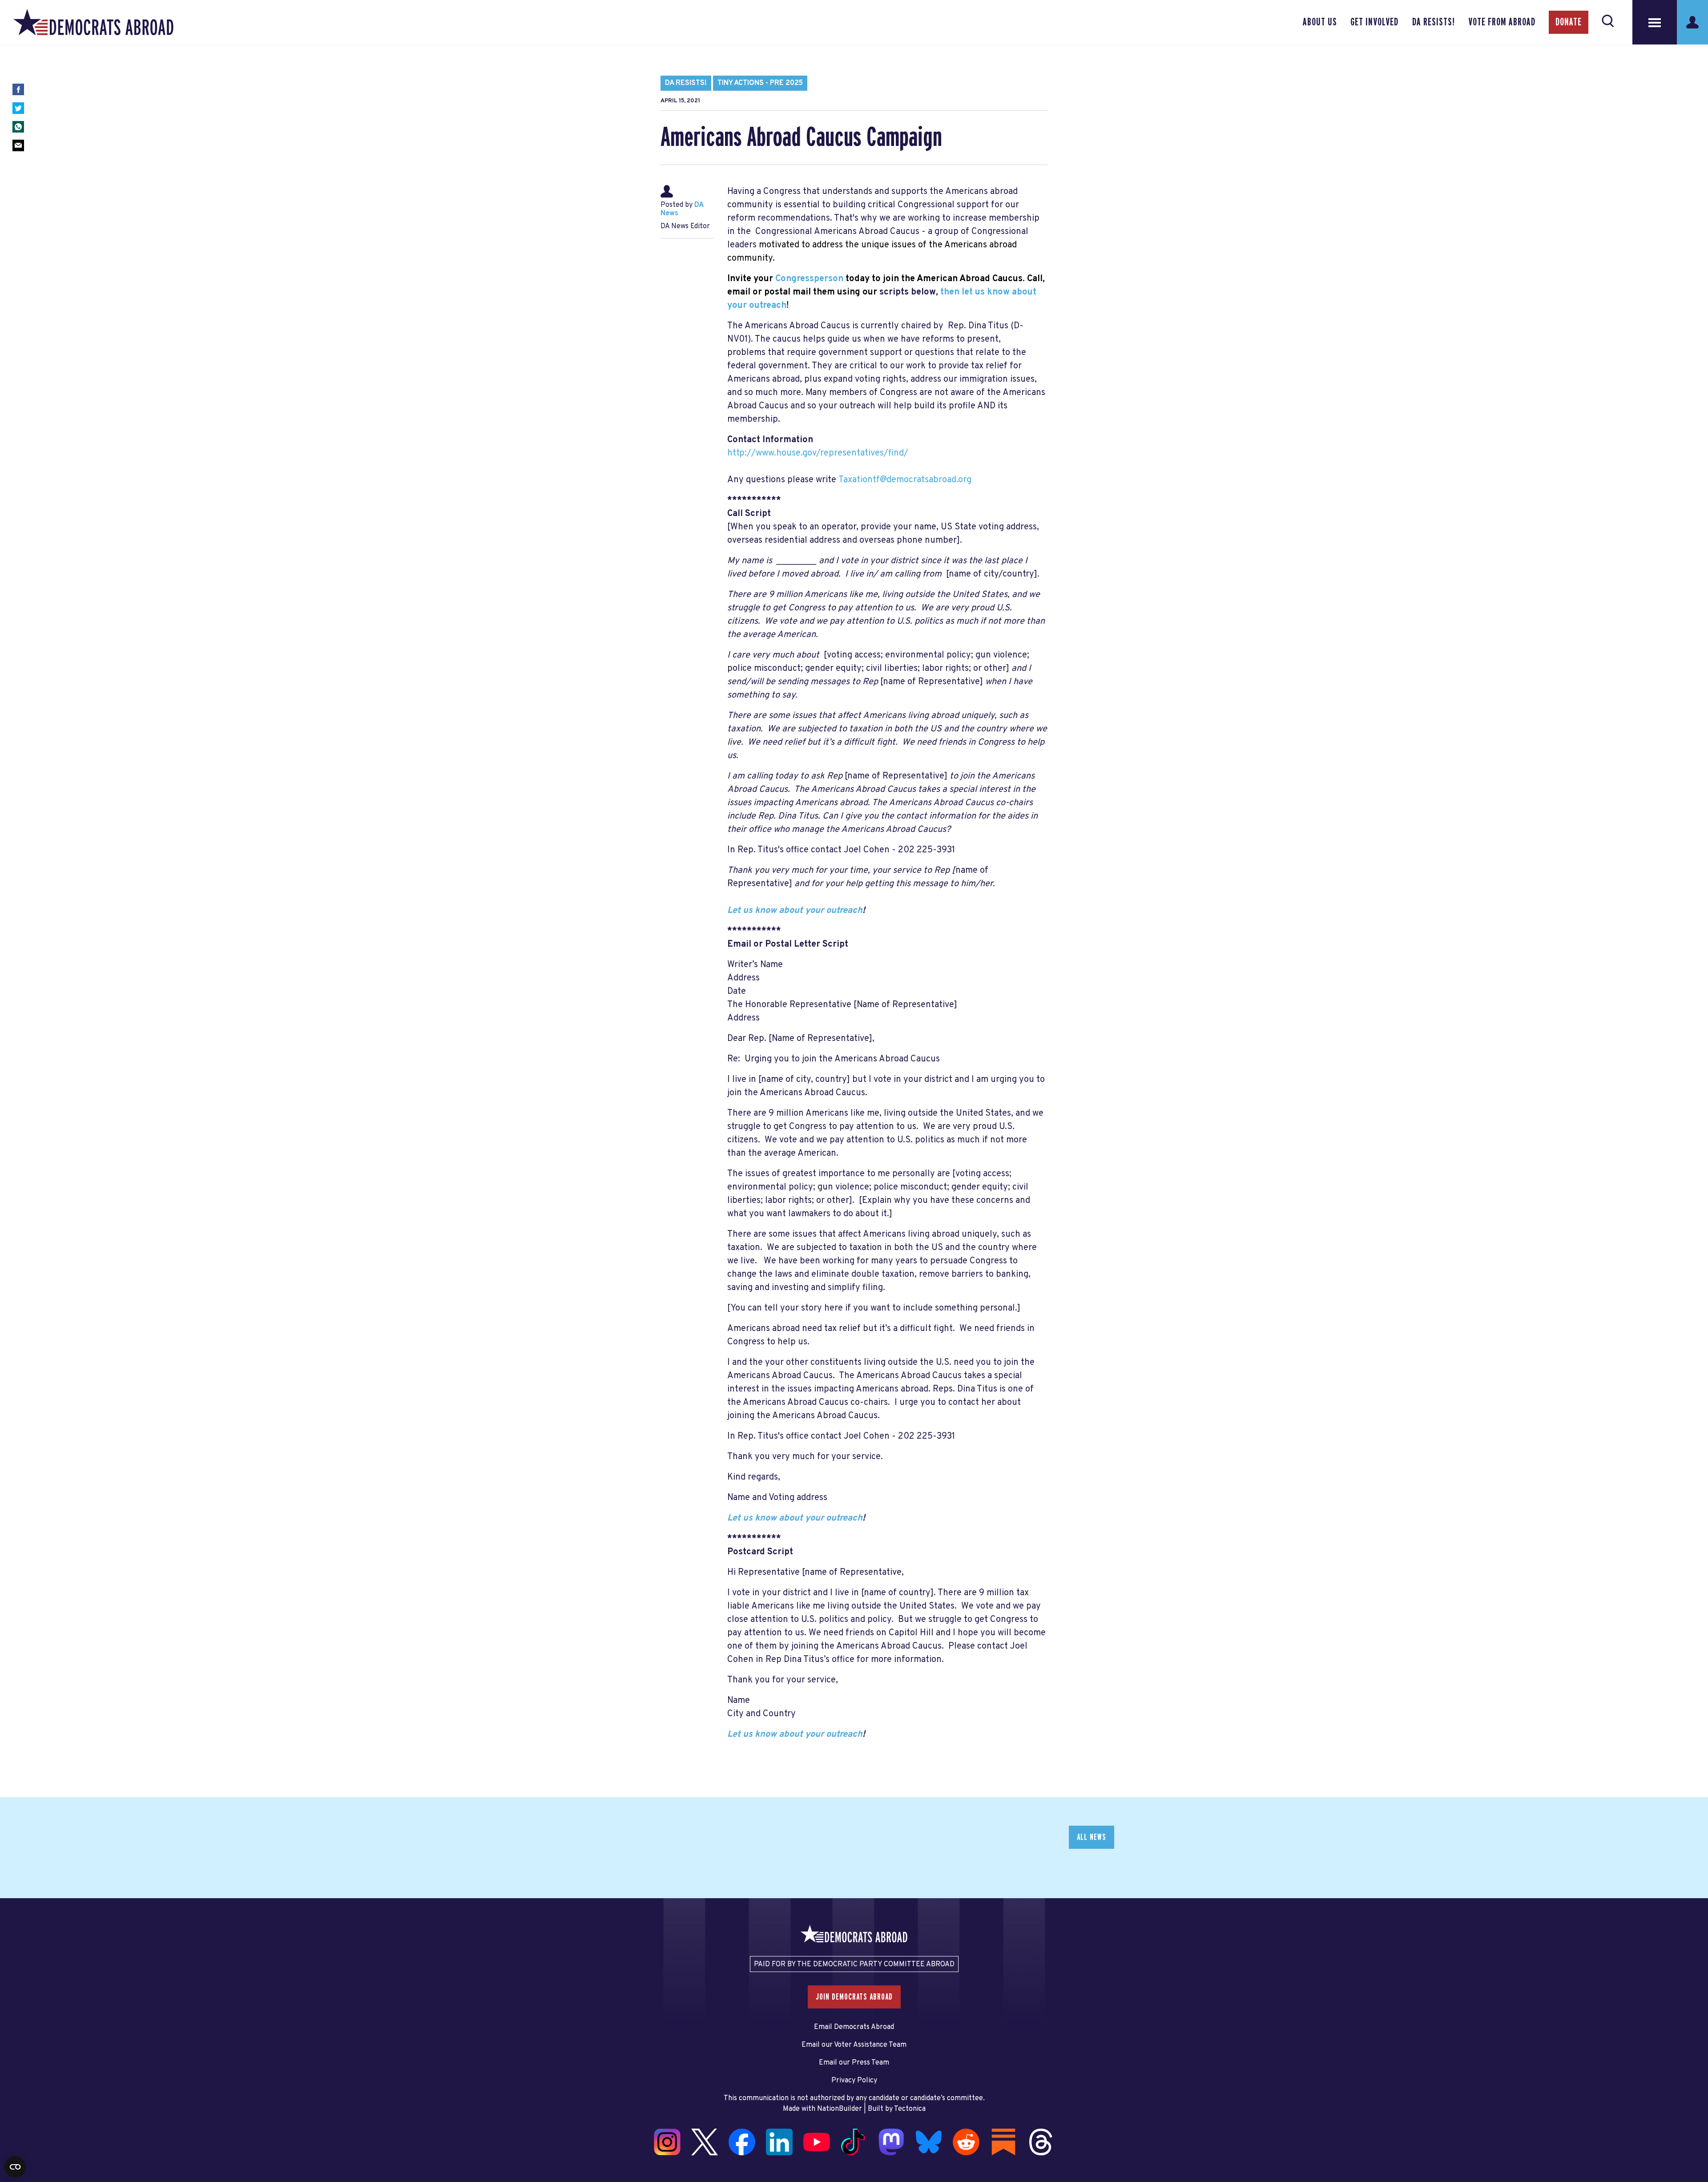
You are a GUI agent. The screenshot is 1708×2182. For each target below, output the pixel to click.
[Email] (18, 145)
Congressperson (809, 279)
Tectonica (910, 2109)
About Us (1320, 22)
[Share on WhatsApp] (18, 127)
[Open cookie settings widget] (15, 2167)
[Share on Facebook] (18, 89)
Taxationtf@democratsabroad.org (905, 480)
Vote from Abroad (1502, 22)
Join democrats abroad (854, 1997)
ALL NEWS (1092, 1837)
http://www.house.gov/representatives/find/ (818, 453)
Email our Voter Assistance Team (854, 2045)
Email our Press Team (854, 2063)
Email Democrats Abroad (854, 2027)
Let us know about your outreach (795, 911)
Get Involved (1374, 22)
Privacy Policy (854, 2081)
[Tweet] (18, 108)
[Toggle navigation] (1655, 22)
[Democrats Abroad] (93, 22)
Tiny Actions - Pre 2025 (760, 83)
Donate (1569, 22)
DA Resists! (1434, 22)
